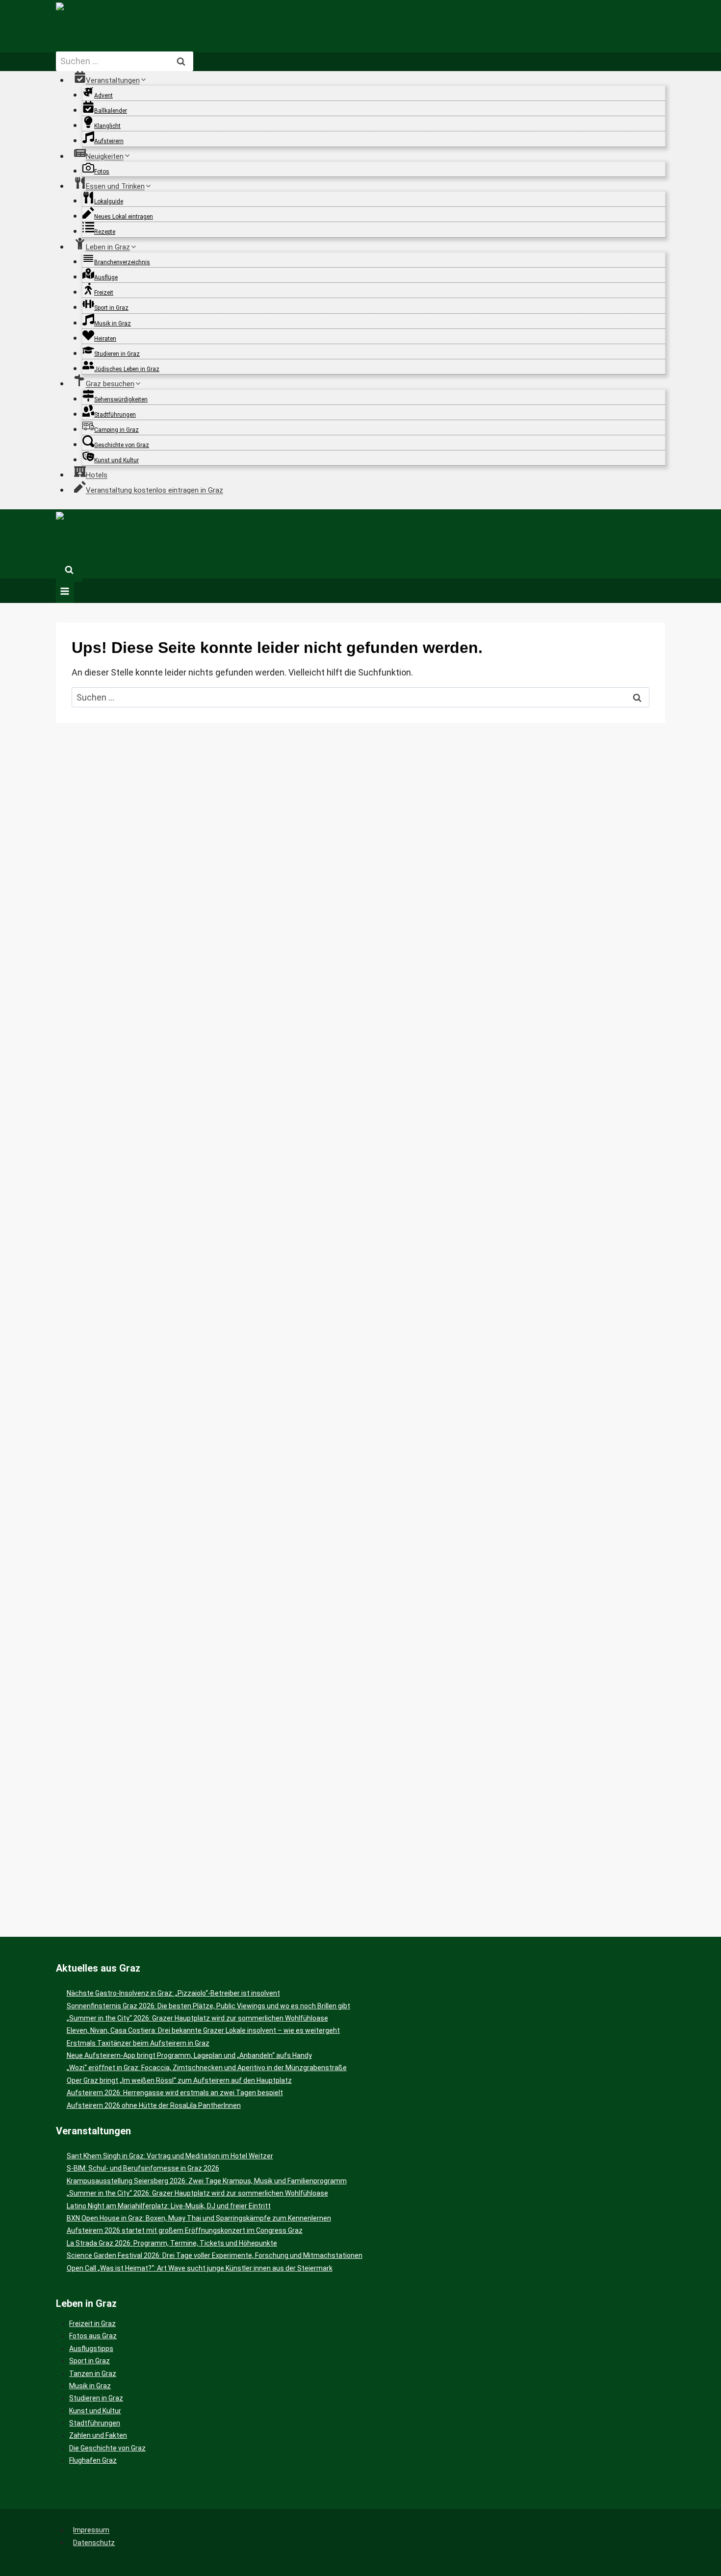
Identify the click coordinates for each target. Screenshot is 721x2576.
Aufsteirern (109, 141)
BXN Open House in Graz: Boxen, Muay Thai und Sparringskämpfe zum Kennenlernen (199, 2218)
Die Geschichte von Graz (107, 2448)
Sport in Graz (111, 308)
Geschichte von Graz (122, 445)
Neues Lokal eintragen (124, 217)
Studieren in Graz (117, 354)
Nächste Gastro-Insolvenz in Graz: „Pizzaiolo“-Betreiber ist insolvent (173, 1993)
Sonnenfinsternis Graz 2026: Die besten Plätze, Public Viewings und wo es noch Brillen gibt (208, 2006)
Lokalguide (109, 201)
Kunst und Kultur (116, 460)
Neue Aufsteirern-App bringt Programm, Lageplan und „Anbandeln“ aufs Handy (189, 2055)
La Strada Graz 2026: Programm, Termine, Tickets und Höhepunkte (172, 2243)
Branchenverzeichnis (122, 262)
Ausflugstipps (91, 2349)
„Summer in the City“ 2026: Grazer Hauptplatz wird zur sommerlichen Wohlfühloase (197, 2018)
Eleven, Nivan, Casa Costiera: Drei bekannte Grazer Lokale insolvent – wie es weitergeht (203, 2030)
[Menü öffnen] (65, 592)
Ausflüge (106, 277)
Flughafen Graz (93, 2460)
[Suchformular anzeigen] (69, 571)
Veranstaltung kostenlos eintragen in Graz (154, 490)
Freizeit (104, 293)
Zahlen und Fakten (98, 2435)
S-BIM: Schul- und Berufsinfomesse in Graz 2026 (143, 2168)
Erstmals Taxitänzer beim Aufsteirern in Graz (138, 2043)
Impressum (91, 2530)
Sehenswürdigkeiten (121, 400)
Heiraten (105, 339)
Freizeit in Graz (92, 2324)
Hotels (97, 475)
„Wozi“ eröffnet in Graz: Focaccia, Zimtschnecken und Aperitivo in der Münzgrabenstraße (207, 2068)
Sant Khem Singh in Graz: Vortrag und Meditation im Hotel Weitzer (170, 2156)
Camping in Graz (116, 430)
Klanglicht (107, 126)
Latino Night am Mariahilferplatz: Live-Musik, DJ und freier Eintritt (169, 2206)
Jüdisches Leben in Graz (127, 369)
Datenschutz (94, 2543)
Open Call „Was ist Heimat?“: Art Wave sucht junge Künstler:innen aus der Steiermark (200, 2268)
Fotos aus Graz (93, 2336)
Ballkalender (111, 111)
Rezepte (105, 232)
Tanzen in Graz (93, 2374)
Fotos (102, 172)
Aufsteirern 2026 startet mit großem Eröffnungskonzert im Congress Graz (185, 2230)
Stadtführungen (115, 415)
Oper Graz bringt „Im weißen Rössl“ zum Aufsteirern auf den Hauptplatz (179, 2080)
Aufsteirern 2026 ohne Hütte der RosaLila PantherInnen (154, 2105)
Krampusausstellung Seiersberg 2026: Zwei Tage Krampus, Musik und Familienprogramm (207, 2181)
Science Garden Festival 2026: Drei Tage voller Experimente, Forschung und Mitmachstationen (215, 2255)
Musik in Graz (113, 324)
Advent (103, 96)
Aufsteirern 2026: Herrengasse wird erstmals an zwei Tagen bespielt (175, 2093)
